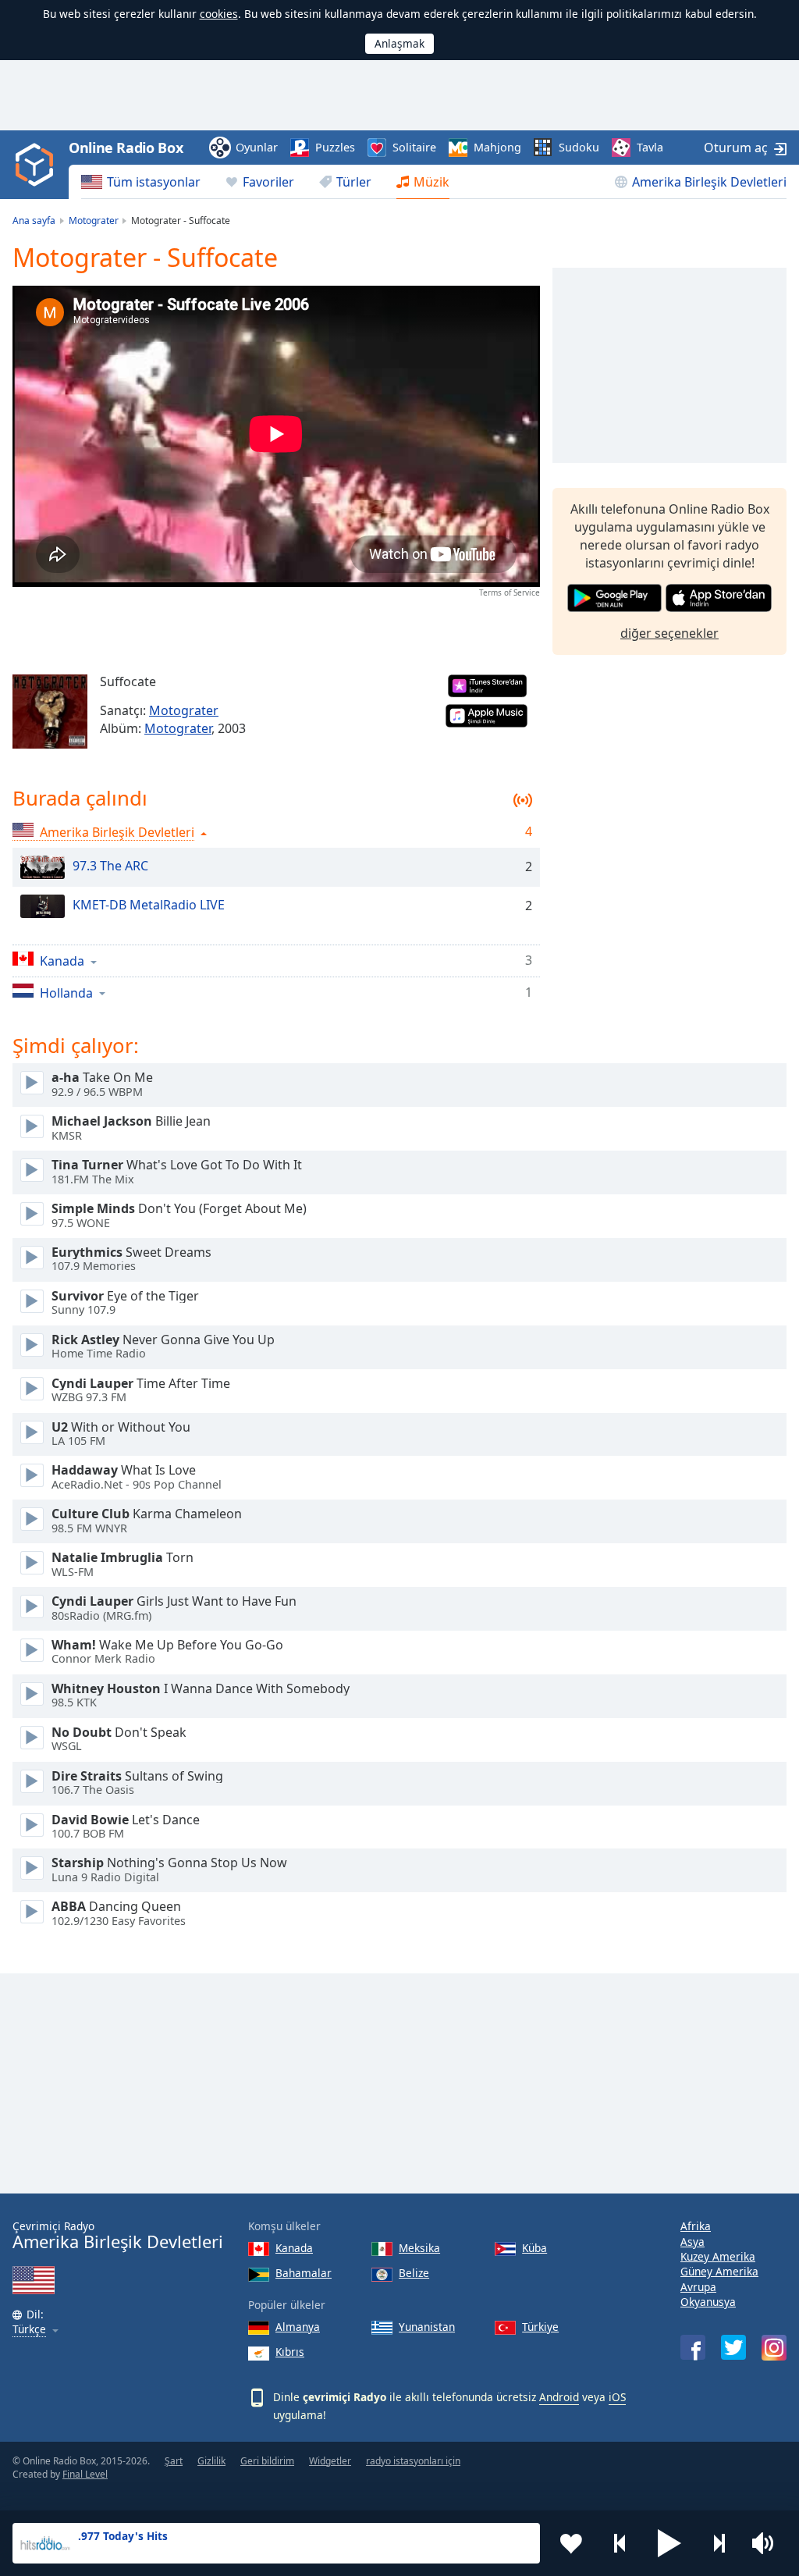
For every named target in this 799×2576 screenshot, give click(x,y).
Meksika (419, 2248)
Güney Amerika (719, 2271)
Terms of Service (510, 592)
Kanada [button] (62, 961)
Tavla (650, 147)
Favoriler (268, 182)
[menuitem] (141, 182)
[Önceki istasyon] (620, 2543)
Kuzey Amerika (718, 2256)
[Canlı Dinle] (32, 1083)
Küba (534, 2248)
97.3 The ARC (110, 866)
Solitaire (414, 147)
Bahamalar (304, 2273)
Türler (354, 182)
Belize (414, 2273)
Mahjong (497, 147)
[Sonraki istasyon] (719, 2543)
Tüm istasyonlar (154, 182)
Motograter (184, 710)
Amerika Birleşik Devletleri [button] (117, 832)
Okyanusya (708, 2302)
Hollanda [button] (66, 993)
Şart (174, 2461)
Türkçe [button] (29, 2330)
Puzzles (335, 147)
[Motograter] (50, 712)
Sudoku (579, 147)
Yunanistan (427, 2327)
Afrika (696, 2226)
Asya (692, 2242)
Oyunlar (257, 147)
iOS (617, 2397)
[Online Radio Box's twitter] (733, 2347)
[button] (669, 2543)
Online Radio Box (126, 148)
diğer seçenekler (669, 633)
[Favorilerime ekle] (571, 2543)
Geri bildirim (267, 2461)
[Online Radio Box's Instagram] (774, 2348)
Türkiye (540, 2327)
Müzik (431, 182)
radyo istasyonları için (413, 2461)
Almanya (298, 2327)
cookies (219, 14)
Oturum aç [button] (736, 148)
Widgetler (330, 2461)
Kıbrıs (290, 2352)
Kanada (294, 2248)
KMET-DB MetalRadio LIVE (149, 905)
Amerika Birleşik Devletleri (709, 182)
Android (559, 2397)
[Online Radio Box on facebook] (693, 2347)
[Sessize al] (768, 2543)
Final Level (85, 2474)
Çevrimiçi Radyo (118, 2235)
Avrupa (698, 2287)
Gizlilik (211, 2461)
